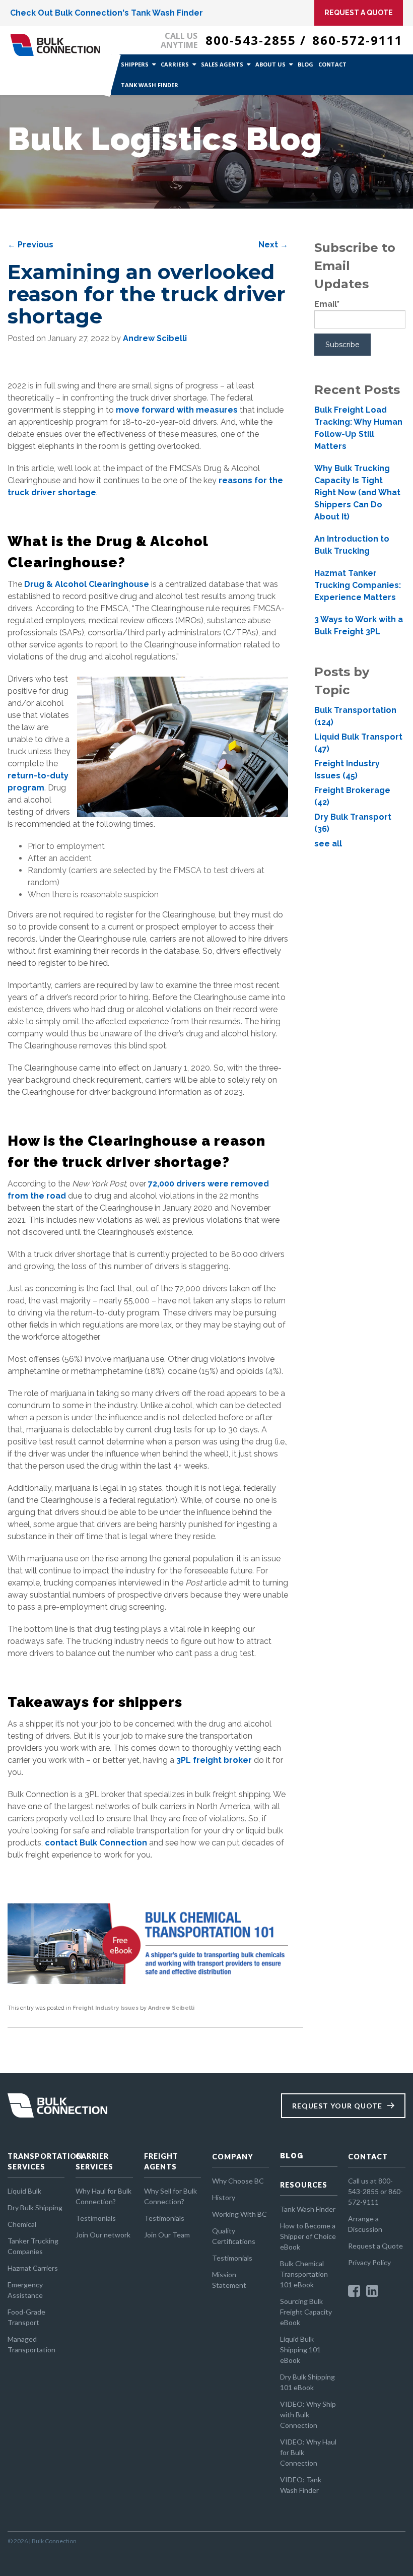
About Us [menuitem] (270, 64)
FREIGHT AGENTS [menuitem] (161, 2161)
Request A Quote (359, 13)
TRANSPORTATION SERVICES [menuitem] (36, 2161)
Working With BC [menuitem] (239, 2214)
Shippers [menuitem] (135, 64)
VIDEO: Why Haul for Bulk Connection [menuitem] (308, 2452)
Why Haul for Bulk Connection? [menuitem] (104, 2196)
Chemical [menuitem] (22, 2224)
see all (328, 844)
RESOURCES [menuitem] (304, 2185)
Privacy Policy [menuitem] (369, 2262)
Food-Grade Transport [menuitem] (26, 2317)
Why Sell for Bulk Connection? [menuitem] (170, 2196)
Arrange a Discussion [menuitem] (365, 2224)
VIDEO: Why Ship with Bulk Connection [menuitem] (308, 2415)
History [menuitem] (224, 2197)
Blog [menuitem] (305, 64)
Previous (30, 245)
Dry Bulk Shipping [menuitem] (35, 2207)
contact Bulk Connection (96, 1843)
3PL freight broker (214, 1760)
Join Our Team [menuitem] (167, 2235)
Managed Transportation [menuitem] (31, 2344)
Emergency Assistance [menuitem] (25, 2290)
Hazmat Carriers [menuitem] (33, 2268)
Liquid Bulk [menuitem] (24, 2191)
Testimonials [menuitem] (96, 2218)
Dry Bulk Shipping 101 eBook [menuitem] (307, 2382)
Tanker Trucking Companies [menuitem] (33, 2246)
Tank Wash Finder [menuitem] (150, 85)
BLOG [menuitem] (292, 2156)
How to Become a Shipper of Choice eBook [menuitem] (308, 2236)
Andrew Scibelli (155, 338)
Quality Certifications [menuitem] (234, 2236)
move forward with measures (177, 410)
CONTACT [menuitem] (368, 2157)
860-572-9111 (358, 40)
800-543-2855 (251, 40)
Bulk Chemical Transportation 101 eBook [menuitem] (304, 2274)
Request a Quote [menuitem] (375, 2246)
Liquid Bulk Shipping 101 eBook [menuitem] (300, 2350)
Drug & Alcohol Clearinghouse (87, 584)
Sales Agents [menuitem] (222, 64)
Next (273, 245)
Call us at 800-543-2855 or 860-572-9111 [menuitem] (375, 2191)
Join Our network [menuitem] (103, 2235)
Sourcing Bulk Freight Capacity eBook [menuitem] (306, 2312)
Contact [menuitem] (332, 64)
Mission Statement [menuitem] (229, 2280)
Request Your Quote (337, 2106)
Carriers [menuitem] (175, 64)
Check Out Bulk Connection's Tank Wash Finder (107, 13)
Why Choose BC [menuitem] (238, 2181)
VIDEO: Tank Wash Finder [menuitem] (301, 2485)
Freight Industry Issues (106, 2008)
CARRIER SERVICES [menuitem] (94, 2161)
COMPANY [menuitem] (233, 2157)
